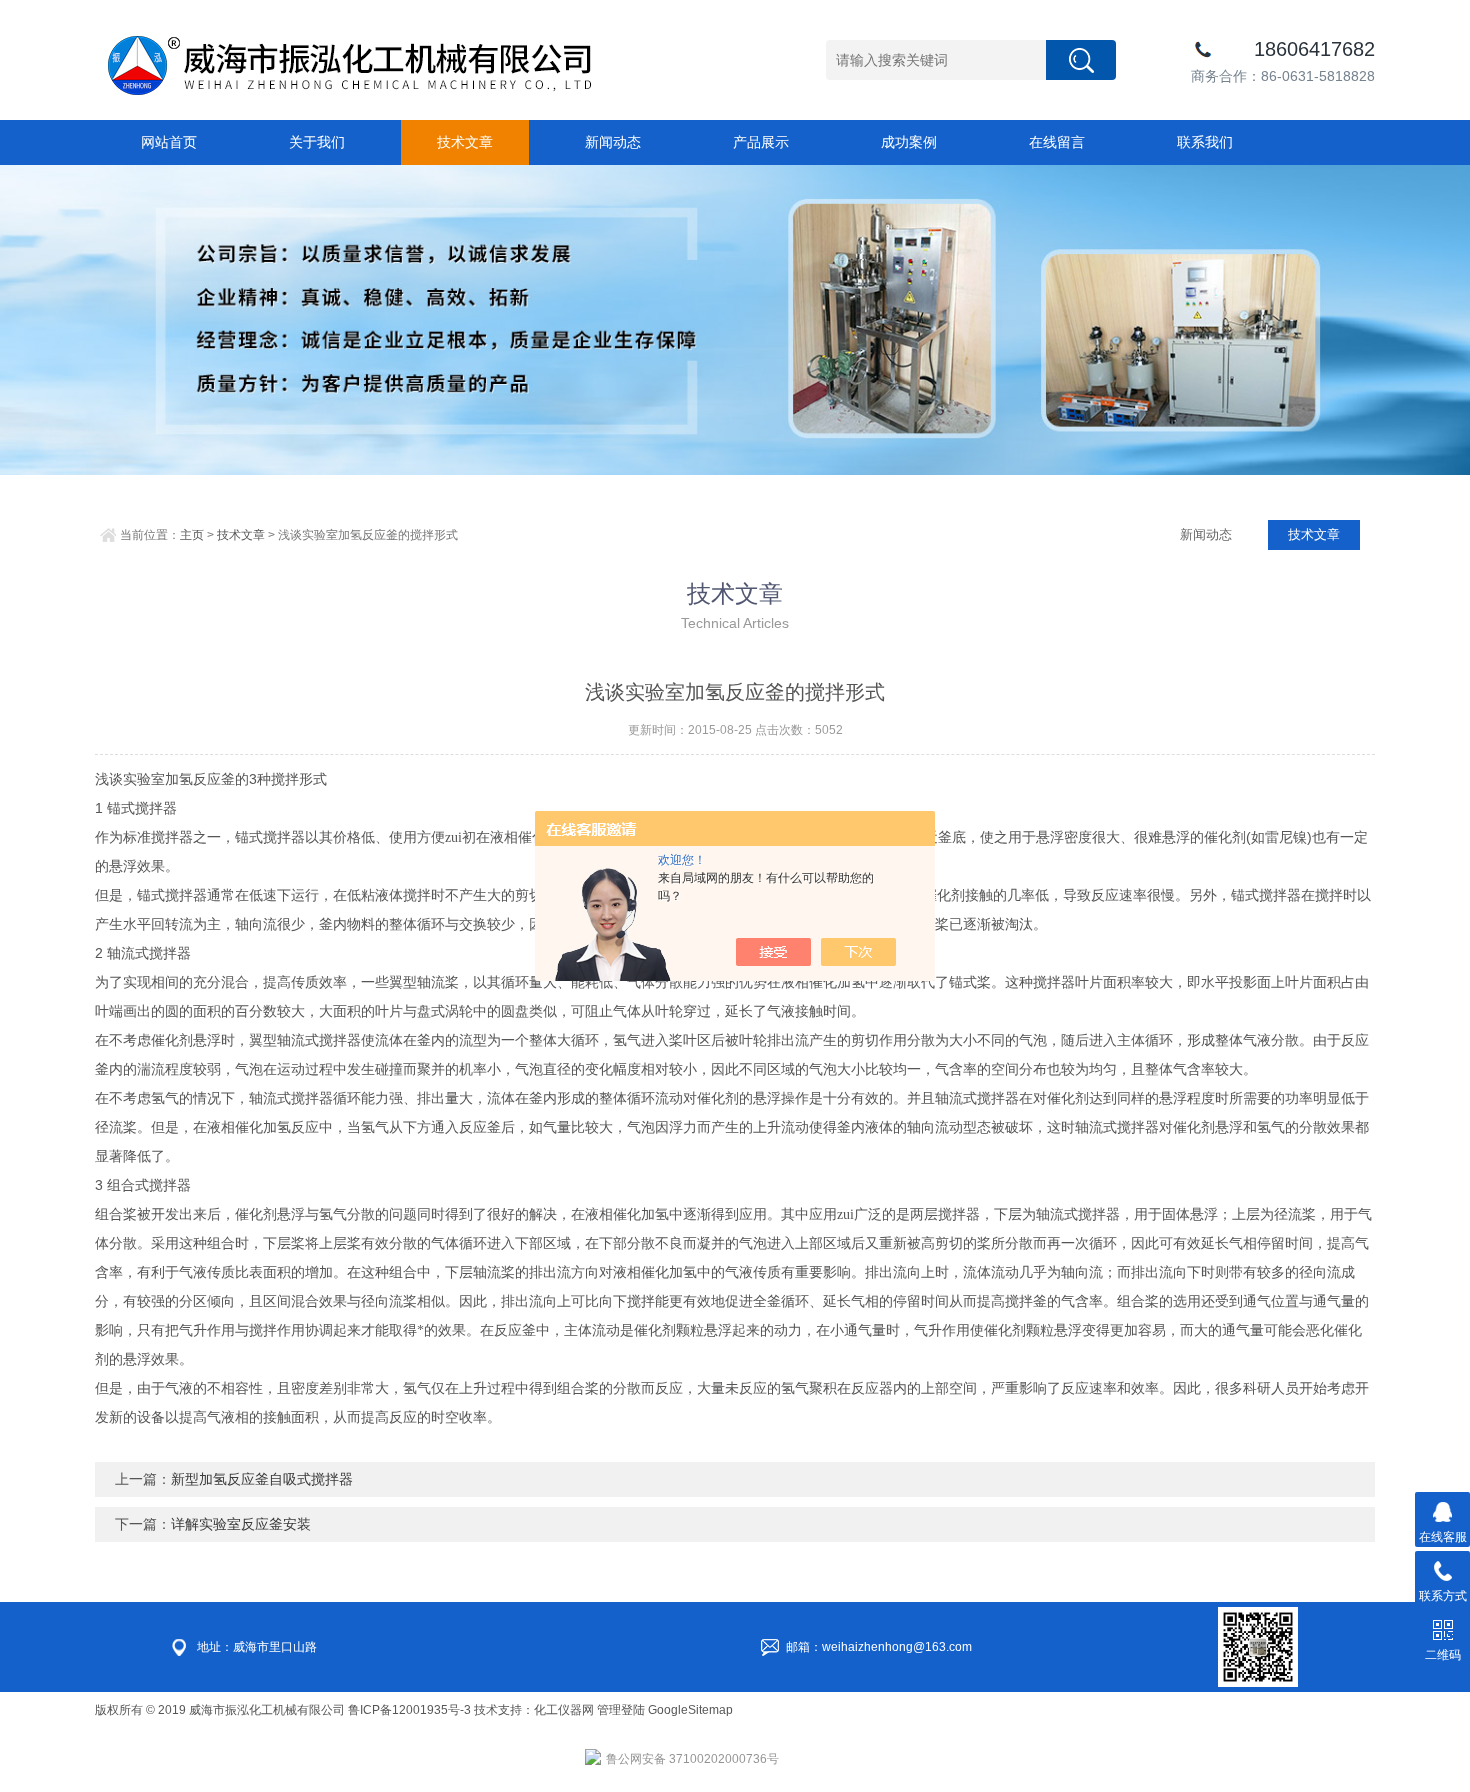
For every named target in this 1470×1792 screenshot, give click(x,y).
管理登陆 (621, 1710)
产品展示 (761, 142)
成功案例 (909, 142)
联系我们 (1205, 142)
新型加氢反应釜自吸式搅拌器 (262, 1479)
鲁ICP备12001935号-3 (411, 1710)
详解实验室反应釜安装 (241, 1524)
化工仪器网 (564, 1710)
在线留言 (1057, 142)
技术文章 (465, 142)
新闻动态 (613, 142)
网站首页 (169, 142)
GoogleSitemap (690, 1710)
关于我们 (317, 142)
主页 (192, 535)
